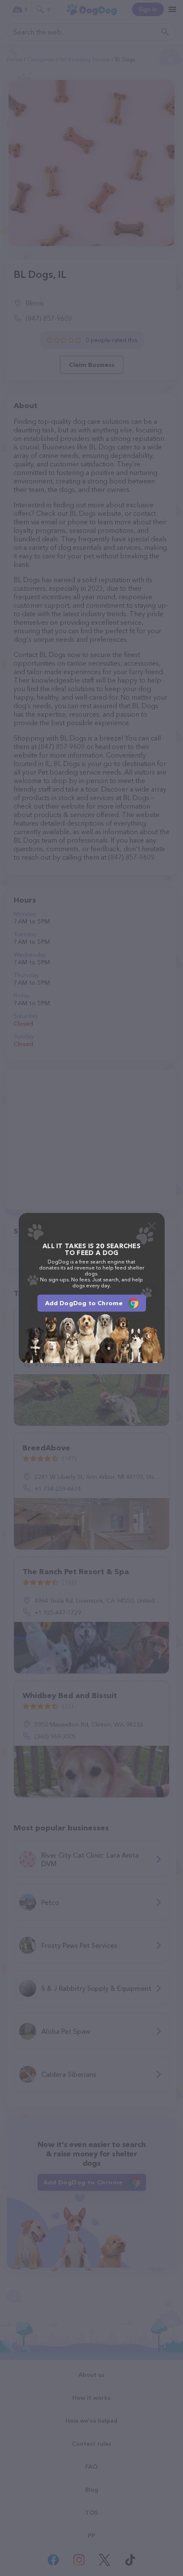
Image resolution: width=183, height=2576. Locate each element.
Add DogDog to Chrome (84, 1303)
